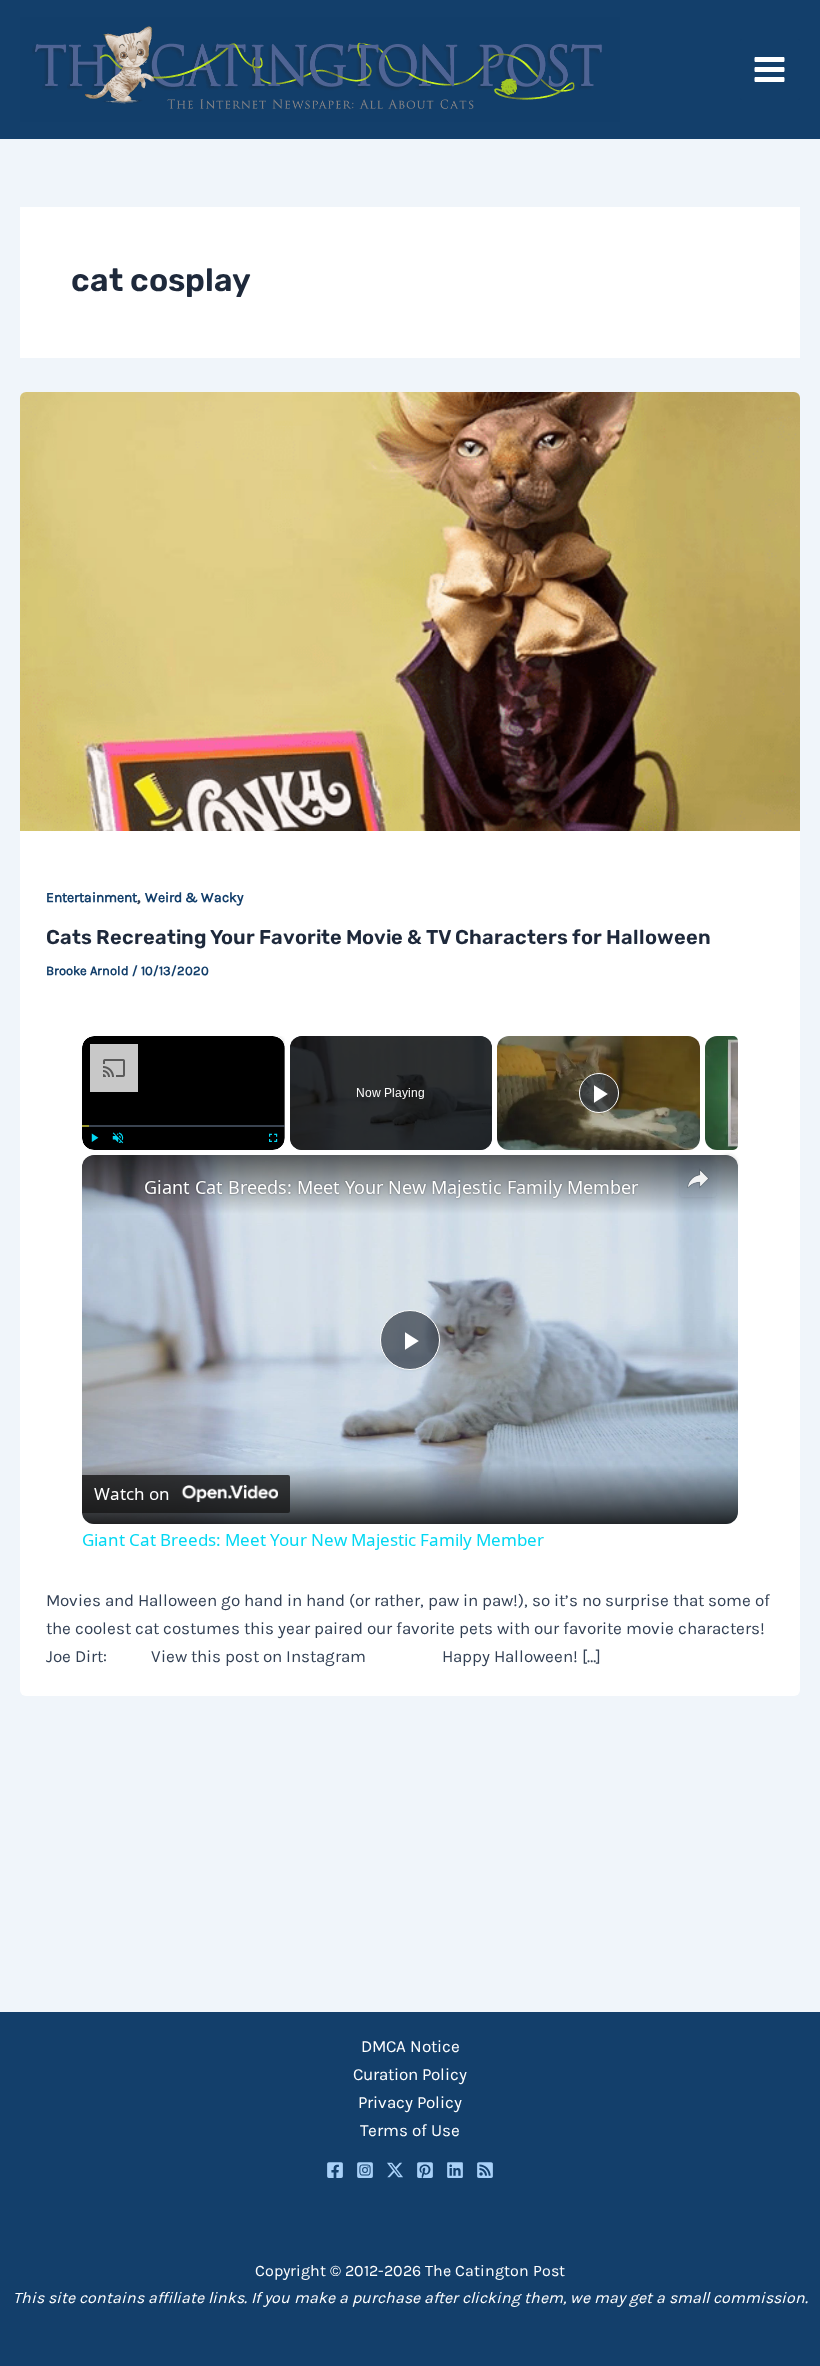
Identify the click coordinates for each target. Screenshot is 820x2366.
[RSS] (485, 2170)
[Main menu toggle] (770, 69)
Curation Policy (410, 2074)
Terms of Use (410, 2130)
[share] (698, 1179)
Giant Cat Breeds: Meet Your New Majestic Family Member (391, 1187)
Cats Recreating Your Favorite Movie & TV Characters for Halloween (378, 937)
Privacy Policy (410, 2102)
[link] (114, 1187)
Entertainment (91, 897)
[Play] (94, 1138)
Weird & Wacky (194, 897)
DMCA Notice (410, 2046)
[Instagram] (365, 2170)
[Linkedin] (455, 2170)
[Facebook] (335, 2170)
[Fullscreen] (273, 1138)
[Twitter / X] (395, 2170)
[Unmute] (118, 1138)
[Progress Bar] (183, 1126)
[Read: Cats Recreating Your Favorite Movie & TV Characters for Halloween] (410, 610)
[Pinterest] (425, 2170)
